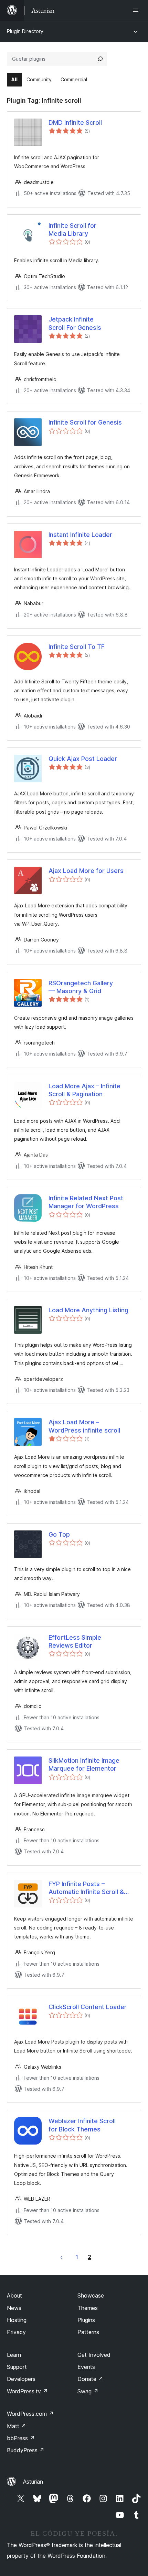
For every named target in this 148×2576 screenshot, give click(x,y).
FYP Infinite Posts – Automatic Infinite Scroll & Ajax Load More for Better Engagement (87, 1888)
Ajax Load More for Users (86, 871)
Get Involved (94, 2355)
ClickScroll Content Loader (88, 2007)
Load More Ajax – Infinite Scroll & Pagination (84, 1090)
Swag (88, 2391)
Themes (88, 2308)
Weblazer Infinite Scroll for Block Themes (82, 2125)
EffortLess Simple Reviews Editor (75, 1641)
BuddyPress (26, 2450)
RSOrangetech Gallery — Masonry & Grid (81, 987)
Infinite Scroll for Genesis (85, 422)
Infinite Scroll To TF (77, 647)
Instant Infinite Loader (80, 535)
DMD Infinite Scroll (75, 123)
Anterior (61, 2257)
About (14, 2295)
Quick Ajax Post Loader (83, 759)
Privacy (16, 2332)
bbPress (21, 2438)
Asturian (33, 2482)
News (14, 2308)
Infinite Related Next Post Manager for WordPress (86, 1202)
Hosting (17, 2320)
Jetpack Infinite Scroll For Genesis (75, 323)
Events (86, 2367)
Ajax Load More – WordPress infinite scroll (84, 1426)
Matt (17, 2426)
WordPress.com (30, 2414)
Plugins (86, 2320)
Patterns (88, 2332)
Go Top (59, 1534)
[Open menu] (137, 10)
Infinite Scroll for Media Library (72, 230)
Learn (14, 2355)
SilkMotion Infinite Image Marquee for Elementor (84, 1764)
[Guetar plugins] (100, 59)
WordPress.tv (27, 2391)
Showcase (91, 2295)
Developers (21, 2379)
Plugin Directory (25, 31)
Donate (90, 2379)
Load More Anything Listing (88, 1310)
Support (17, 2367)
